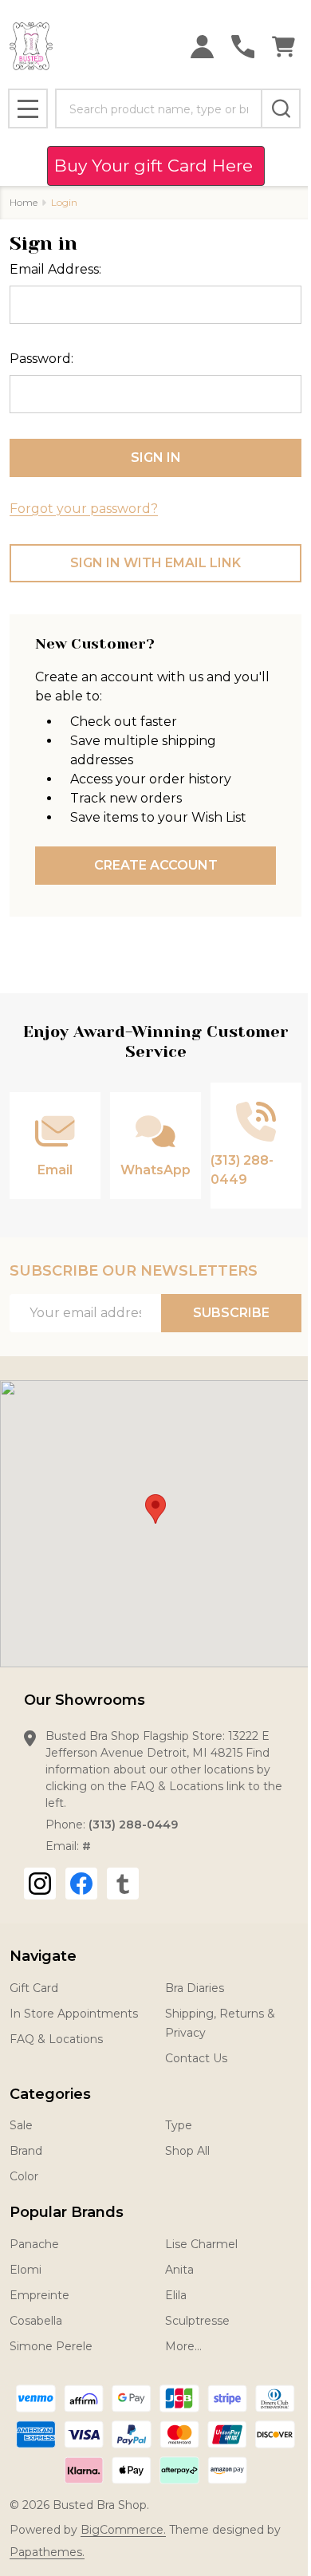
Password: (41, 359)
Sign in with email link (155, 563)
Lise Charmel (201, 2244)
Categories (50, 2094)
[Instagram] (40, 1884)
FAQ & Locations (56, 2039)
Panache (34, 2244)
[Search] (281, 108)
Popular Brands (67, 2212)
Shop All (187, 2151)
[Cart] (283, 47)
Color (24, 2176)
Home (24, 202)
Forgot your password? (84, 509)
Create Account (156, 865)
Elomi (26, 2270)
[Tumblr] (123, 1884)
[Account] (202, 47)
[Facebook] (81, 1884)
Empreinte (39, 2295)
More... (183, 2346)
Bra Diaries (195, 1988)
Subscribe (231, 1313)
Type (179, 2125)
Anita (179, 2270)
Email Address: (55, 269)
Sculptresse (197, 2321)
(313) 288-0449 (133, 1825)
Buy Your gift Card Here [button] (156, 166)
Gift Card (34, 1988)
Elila (176, 2295)
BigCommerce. (123, 2530)
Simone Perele (51, 2346)
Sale (21, 2125)
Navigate (43, 1956)
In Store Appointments (74, 2014)
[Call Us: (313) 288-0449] (243, 47)
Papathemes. (47, 2552)
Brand (26, 2151)
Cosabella (36, 2321)
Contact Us (196, 2058)
